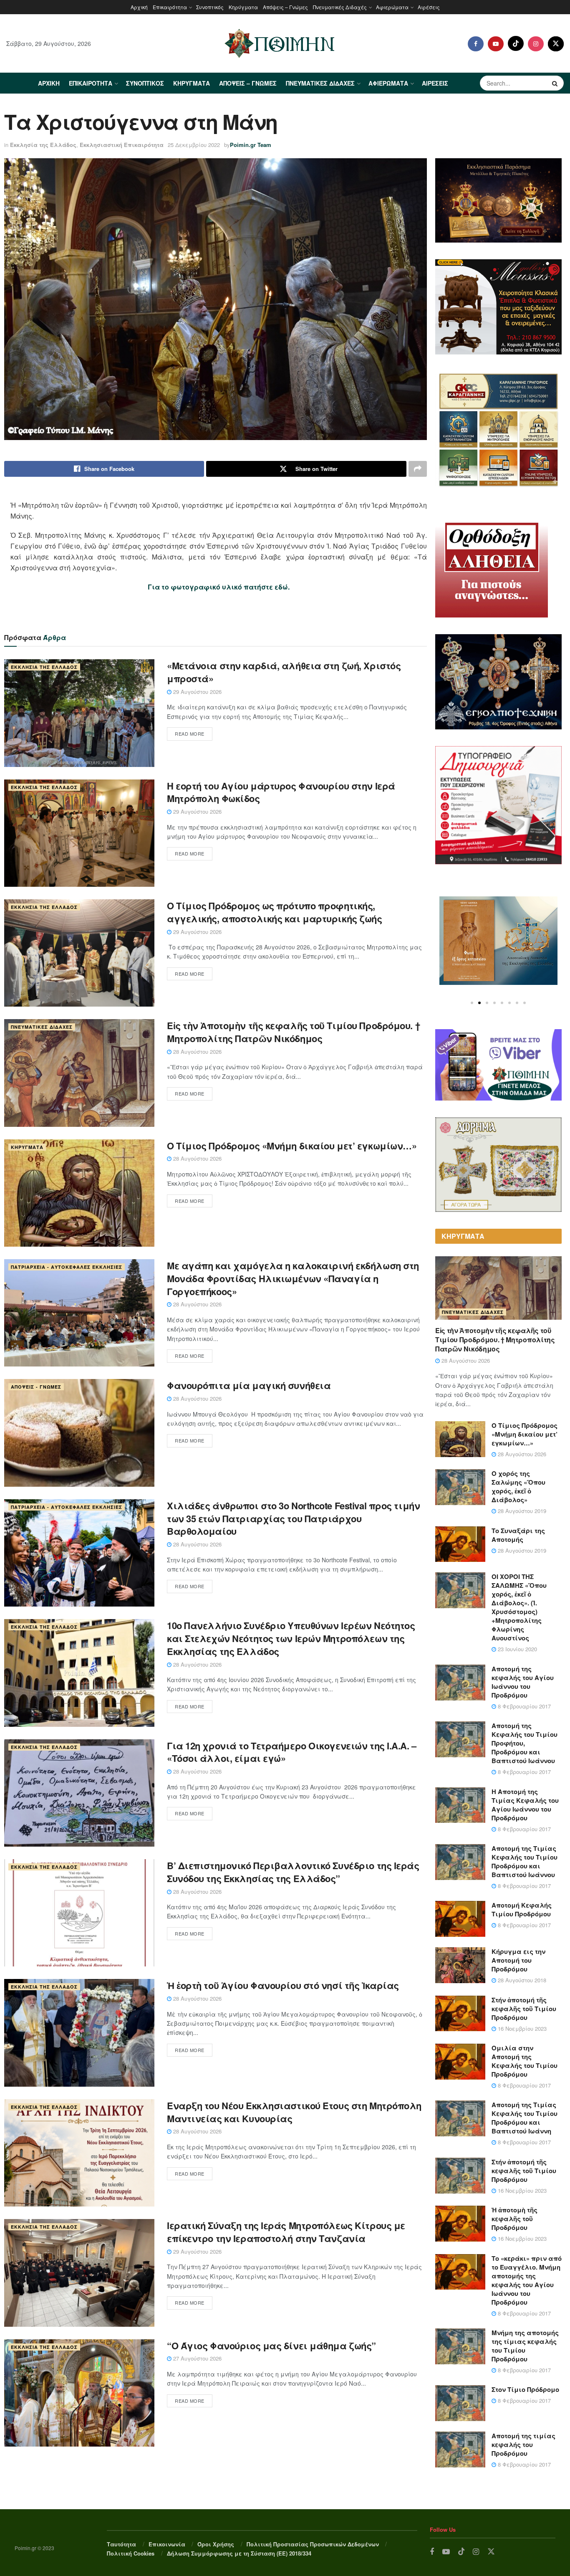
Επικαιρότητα (170, 7)
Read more (190, 734)
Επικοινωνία (167, 2544)
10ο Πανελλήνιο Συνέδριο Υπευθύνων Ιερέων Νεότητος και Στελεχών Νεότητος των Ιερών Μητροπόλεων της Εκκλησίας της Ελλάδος (291, 1638)
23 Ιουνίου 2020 (517, 1649)
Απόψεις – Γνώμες (285, 7)
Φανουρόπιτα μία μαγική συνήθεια (249, 1385)
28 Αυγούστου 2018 (521, 1980)
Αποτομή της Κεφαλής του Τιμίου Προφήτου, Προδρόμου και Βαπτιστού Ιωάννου (525, 1743)
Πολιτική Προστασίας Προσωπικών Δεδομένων (313, 2544)
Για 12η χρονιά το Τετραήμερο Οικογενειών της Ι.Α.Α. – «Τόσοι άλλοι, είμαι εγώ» (292, 1752)
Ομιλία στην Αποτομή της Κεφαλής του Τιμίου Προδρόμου (525, 2061)
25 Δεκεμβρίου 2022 (194, 145)
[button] (472, 1003)
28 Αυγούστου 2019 (521, 1511)
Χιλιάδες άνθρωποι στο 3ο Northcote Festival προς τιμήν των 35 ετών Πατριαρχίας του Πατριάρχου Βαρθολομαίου (293, 1518)
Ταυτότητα (121, 2544)
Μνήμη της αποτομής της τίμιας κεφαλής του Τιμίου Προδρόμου (525, 2346)
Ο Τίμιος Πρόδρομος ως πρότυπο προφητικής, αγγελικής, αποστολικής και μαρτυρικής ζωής (275, 912)
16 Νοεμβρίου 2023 (521, 2028)
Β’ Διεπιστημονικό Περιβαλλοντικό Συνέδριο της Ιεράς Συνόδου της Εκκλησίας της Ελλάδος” (293, 1872)
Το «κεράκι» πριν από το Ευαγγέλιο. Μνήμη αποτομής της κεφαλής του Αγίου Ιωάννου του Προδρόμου (527, 2280)
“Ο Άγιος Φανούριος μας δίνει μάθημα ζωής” (271, 2346)
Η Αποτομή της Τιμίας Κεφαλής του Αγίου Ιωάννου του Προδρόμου (525, 1805)
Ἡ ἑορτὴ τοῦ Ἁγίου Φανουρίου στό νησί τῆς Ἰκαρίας (283, 1985)
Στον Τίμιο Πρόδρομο (525, 2389)
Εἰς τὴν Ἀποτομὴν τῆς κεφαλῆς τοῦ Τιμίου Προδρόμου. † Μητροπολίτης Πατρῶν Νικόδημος (293, 1032)
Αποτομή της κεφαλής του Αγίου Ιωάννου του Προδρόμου (523, 1682)
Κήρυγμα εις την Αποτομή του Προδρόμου (518, 1960)
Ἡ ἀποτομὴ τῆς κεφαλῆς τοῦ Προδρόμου (515, 2219)
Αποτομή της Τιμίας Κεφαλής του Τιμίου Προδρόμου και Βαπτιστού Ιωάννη (525, 2118)
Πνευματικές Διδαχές (340, 7)
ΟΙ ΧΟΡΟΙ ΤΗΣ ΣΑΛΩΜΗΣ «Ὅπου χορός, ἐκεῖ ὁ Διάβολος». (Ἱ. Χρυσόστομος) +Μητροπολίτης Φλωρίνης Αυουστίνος (519, 1607)
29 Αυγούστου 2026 (197, 692)
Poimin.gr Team (251, 145)
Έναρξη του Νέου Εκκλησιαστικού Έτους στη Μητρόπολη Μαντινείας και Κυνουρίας (294, 2112)
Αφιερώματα (392, 7)
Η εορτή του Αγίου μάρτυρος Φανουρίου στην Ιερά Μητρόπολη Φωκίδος (281, 792)
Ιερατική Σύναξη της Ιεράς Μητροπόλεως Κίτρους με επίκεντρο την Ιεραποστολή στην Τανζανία (286, 2232)
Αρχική (139, 7)
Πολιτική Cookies (131, 2553)
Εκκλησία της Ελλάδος (43, 145)
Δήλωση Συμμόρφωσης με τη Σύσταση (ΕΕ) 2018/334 (239, 2553)
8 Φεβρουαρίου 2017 (523, 1706)
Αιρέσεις (429, 7)
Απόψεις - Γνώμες (36, 1387)
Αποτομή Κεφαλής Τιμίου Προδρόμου (522, 1909)
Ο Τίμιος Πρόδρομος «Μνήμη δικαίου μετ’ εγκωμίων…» (292, 1146)
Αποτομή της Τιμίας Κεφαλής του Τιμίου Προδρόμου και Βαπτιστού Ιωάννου (525, 1861)
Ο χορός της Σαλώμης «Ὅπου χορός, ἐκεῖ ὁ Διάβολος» (518, 1487)
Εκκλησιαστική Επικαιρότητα (122, 145)
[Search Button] (556, 83)
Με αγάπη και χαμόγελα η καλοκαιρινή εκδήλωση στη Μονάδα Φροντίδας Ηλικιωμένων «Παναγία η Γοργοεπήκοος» (293, 1278)
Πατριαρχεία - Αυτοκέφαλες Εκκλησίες (67, 1267)
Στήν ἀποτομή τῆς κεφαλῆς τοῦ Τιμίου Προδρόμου (524, 2009)
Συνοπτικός (210, 7)
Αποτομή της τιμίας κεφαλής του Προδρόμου (523, 2444)
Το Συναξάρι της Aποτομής (518, 1535)
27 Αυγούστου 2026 (197, 2358)
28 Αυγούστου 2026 (197, 1051)
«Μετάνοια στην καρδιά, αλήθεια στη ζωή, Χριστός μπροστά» (284, 672)
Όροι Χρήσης (216, 2544)
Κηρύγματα (243, 7)
